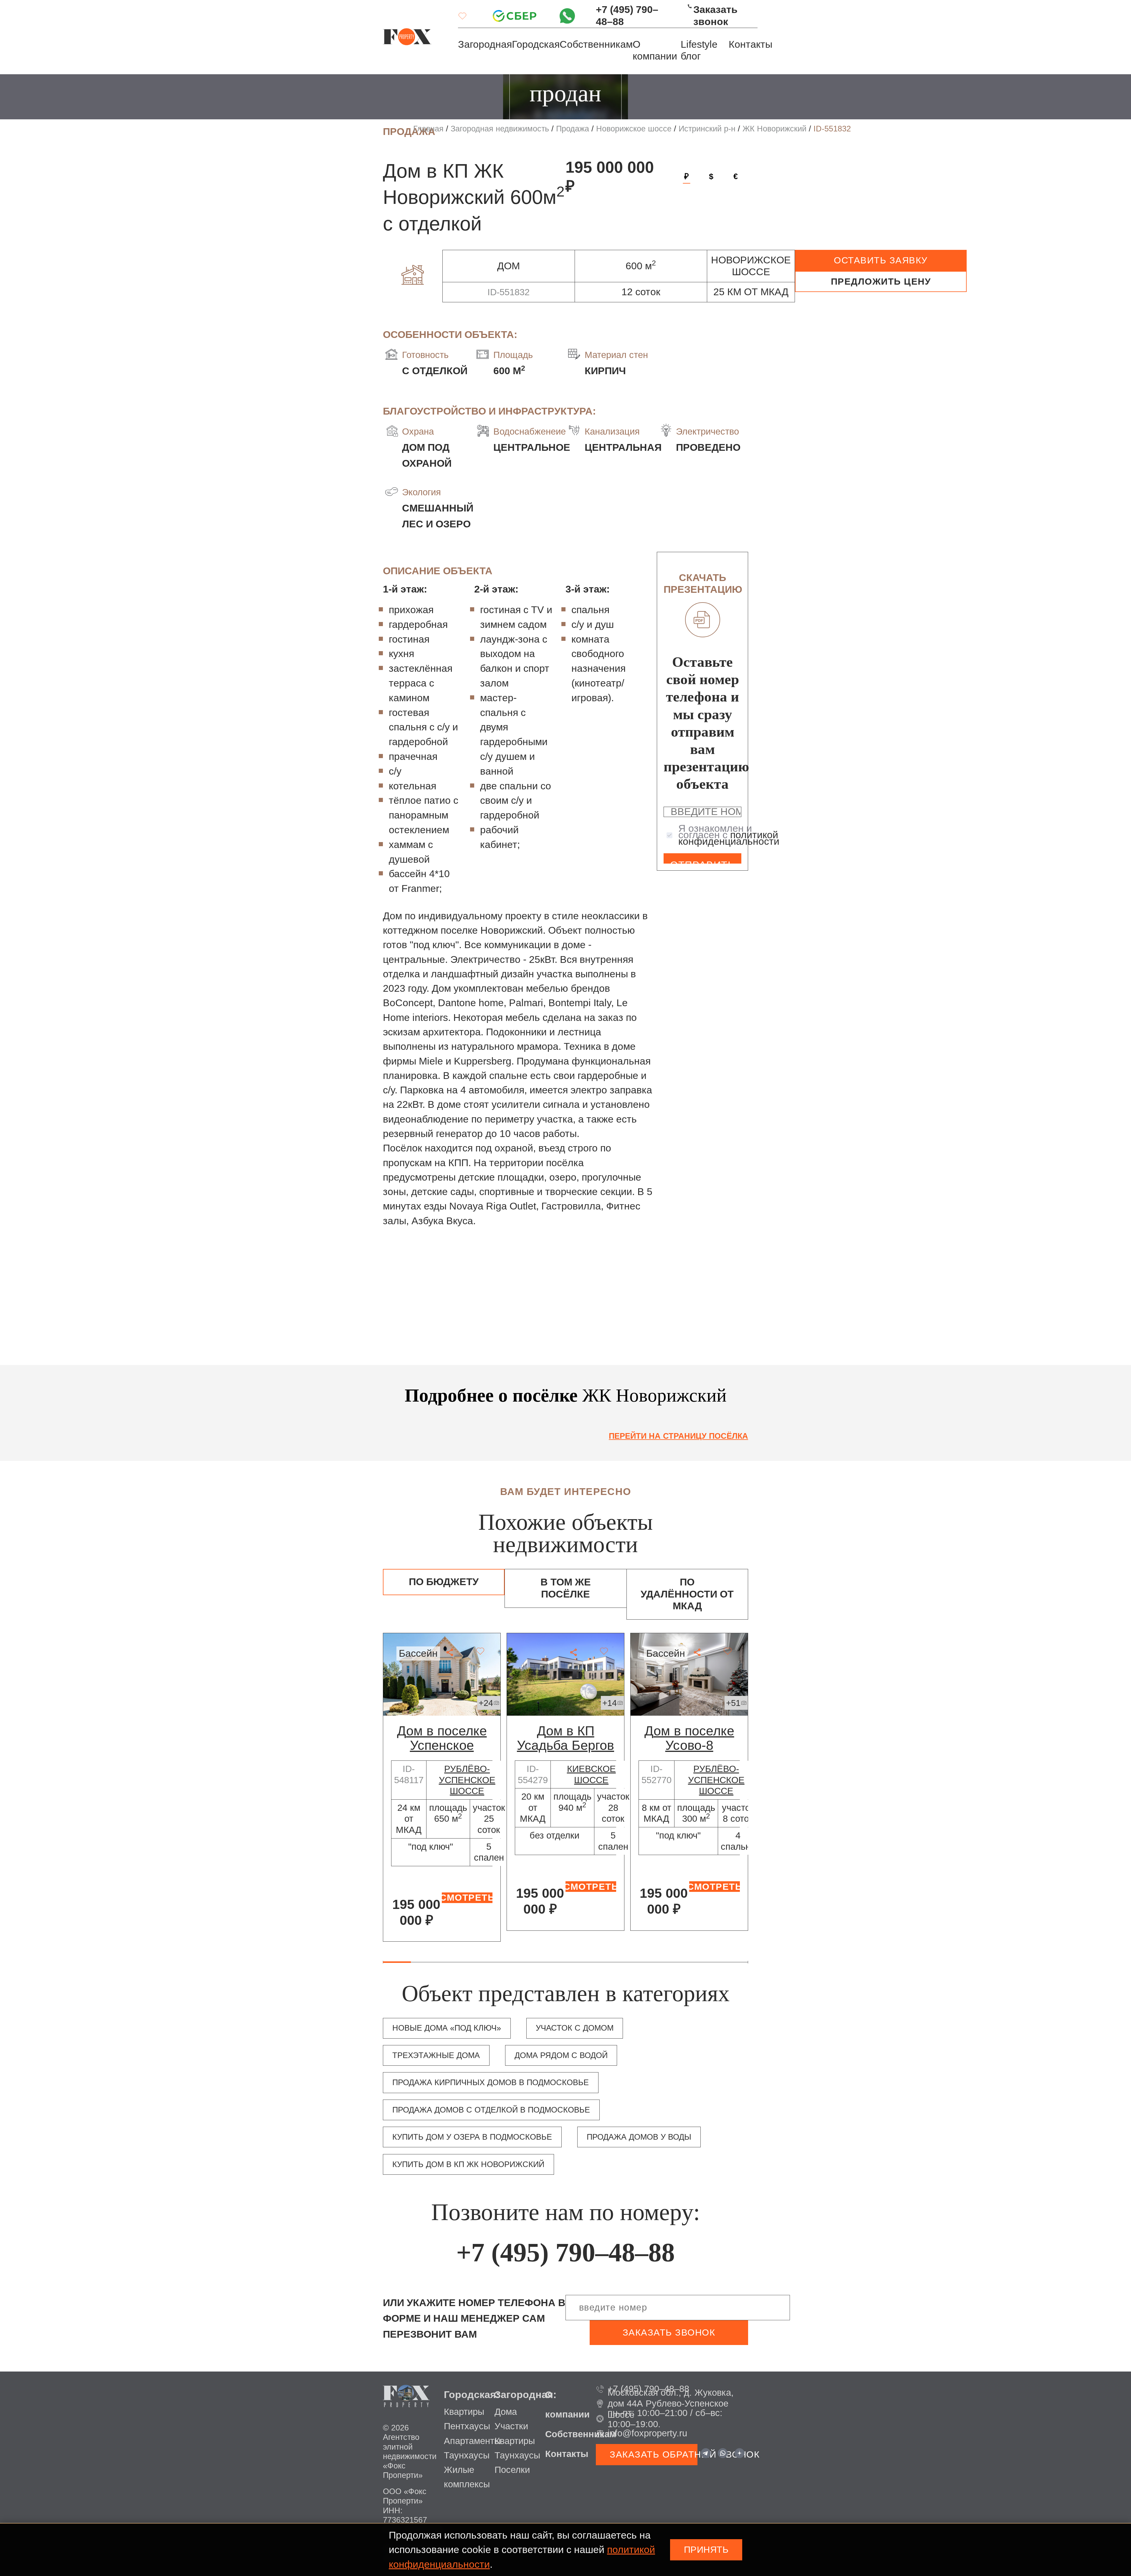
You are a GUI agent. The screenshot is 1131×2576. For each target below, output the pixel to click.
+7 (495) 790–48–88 (627, 15)
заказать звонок (669, 2332)
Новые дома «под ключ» (447, 2028)
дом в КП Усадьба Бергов (565, 1738)
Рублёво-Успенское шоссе (467, 1780)
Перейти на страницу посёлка (678, 1436)
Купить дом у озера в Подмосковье (472, 2137)
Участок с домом (575, 2028)
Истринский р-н (707, 129)
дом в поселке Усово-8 (689, 1738)
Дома (506, 2412)
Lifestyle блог (699, 50)
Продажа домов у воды (639, 2137)
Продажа (573, 129)
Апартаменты (472, 2441)
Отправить (702, 862)
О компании (655, 50)
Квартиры (464, 2412)
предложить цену (881, 282)
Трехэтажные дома (436, 2055)
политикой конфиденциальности (729, 838)
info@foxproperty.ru (647, 2433)
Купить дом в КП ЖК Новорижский (468, 2164)
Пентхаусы (467, 2426)
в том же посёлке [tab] (566, 1588)
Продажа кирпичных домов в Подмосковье (491, 2082)
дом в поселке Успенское (442, 1738)
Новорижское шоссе (634, 129)
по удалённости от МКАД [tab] (687, 1594)
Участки (511, 2426)
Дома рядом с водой (561, 2055)
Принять (706, 2550)
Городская (536, 44)
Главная (428, 129)
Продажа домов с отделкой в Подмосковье (491, 2110)
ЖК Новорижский (774, 129)
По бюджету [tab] (444, 1582)
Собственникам (596, 44)
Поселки (512, 2470)
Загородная (485, 44)
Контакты (750, 44)
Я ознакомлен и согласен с (729, 835)
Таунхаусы (467, 2455)
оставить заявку (881, 260)
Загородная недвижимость (500, 129)
